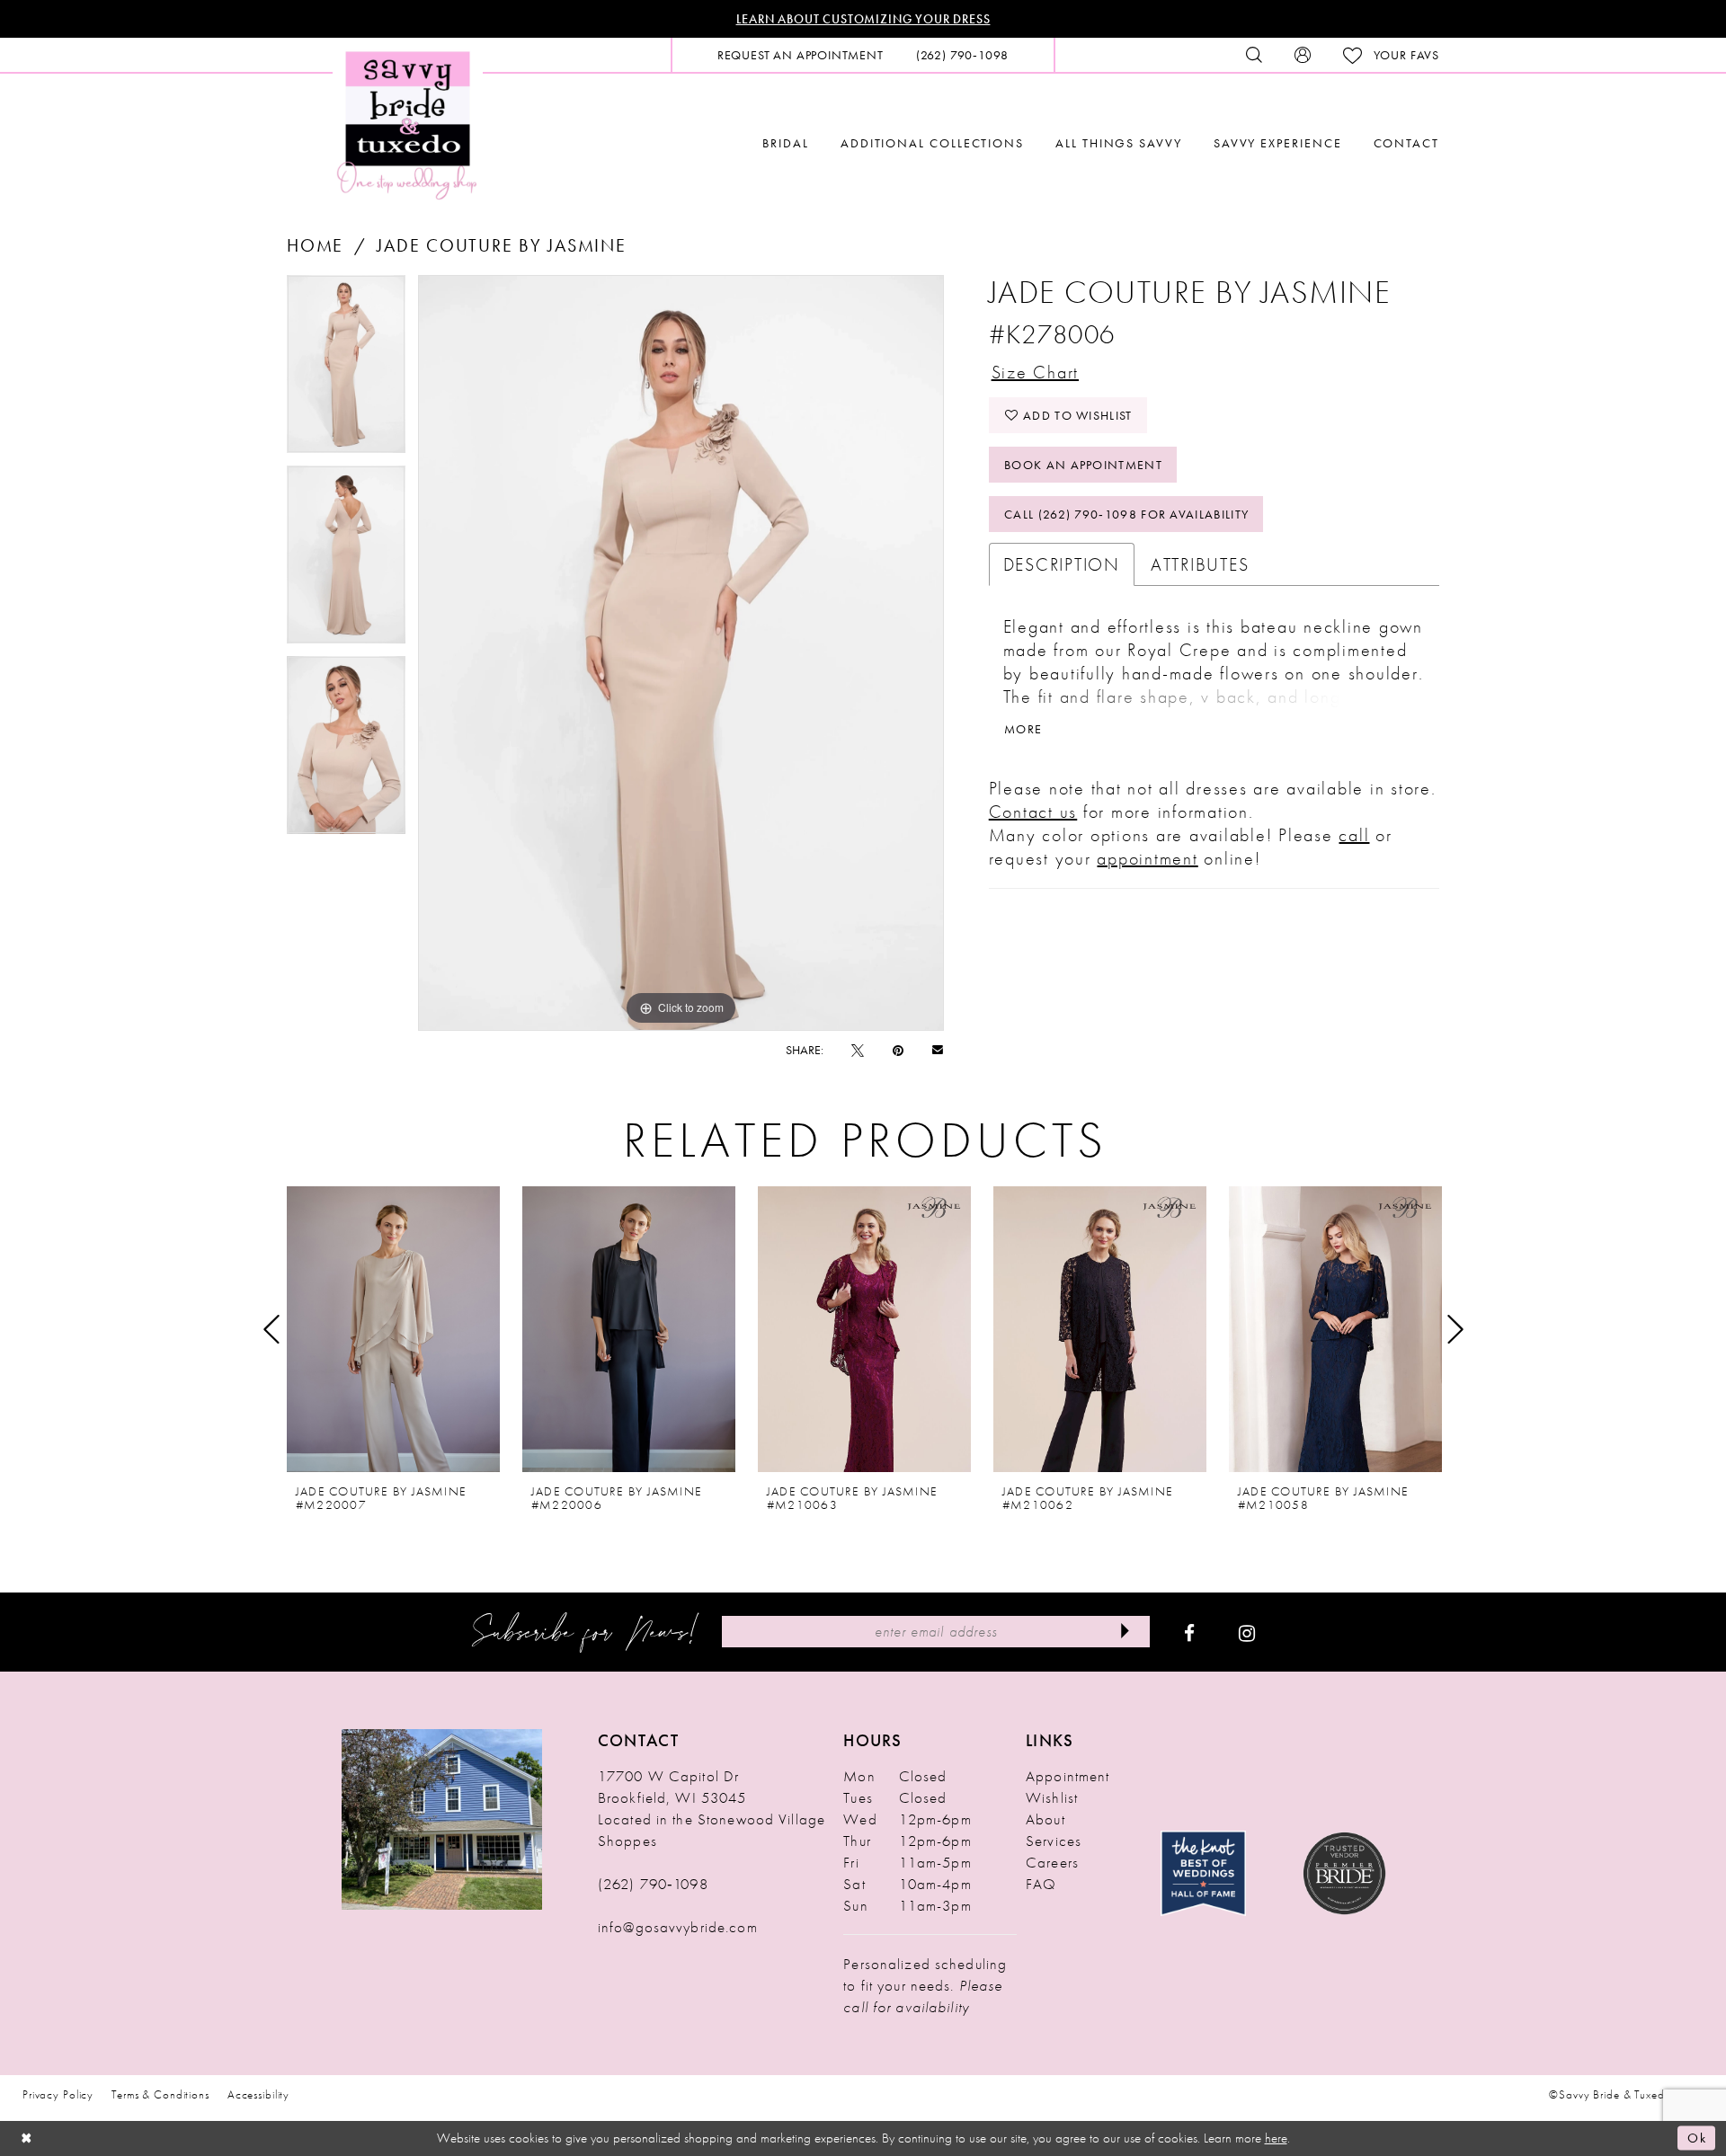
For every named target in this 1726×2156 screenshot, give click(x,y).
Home (315, 245)
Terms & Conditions (160, 2094)
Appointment (1068, 1776)
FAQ (1041, 1884)
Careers (1052, 1862)
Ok (1697, 2138)
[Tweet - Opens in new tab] (858, 1050)
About (1045, 1819)
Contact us (1033, 812)
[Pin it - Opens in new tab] (898, 1050)
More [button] (1023, 729)
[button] (1303, 55)
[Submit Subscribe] (1125, 1632)
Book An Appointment (1083, 465)
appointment (1147, 858)
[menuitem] (801, 55)
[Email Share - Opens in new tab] (938, 1049)
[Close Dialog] (27, 2138)
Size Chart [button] (1036, 372)
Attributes (1200, 564)
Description (1062, 564)
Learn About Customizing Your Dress (863, 19)
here (1276, 2138)
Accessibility (258, 2094)
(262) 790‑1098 (653, 1884)
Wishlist (1052, 1797)
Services (1054, 1841)
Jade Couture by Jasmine (501, 245)
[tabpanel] (346, 370)
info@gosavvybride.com (678, 1927)
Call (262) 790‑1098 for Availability (1126, 514)
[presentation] (393, 1329)
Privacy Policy (58, 2094)
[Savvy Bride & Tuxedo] (408, 124)
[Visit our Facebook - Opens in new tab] (1189, 1632)
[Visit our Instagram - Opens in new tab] (1247, 1632)
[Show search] (1254, 55)
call (1354, 835)
